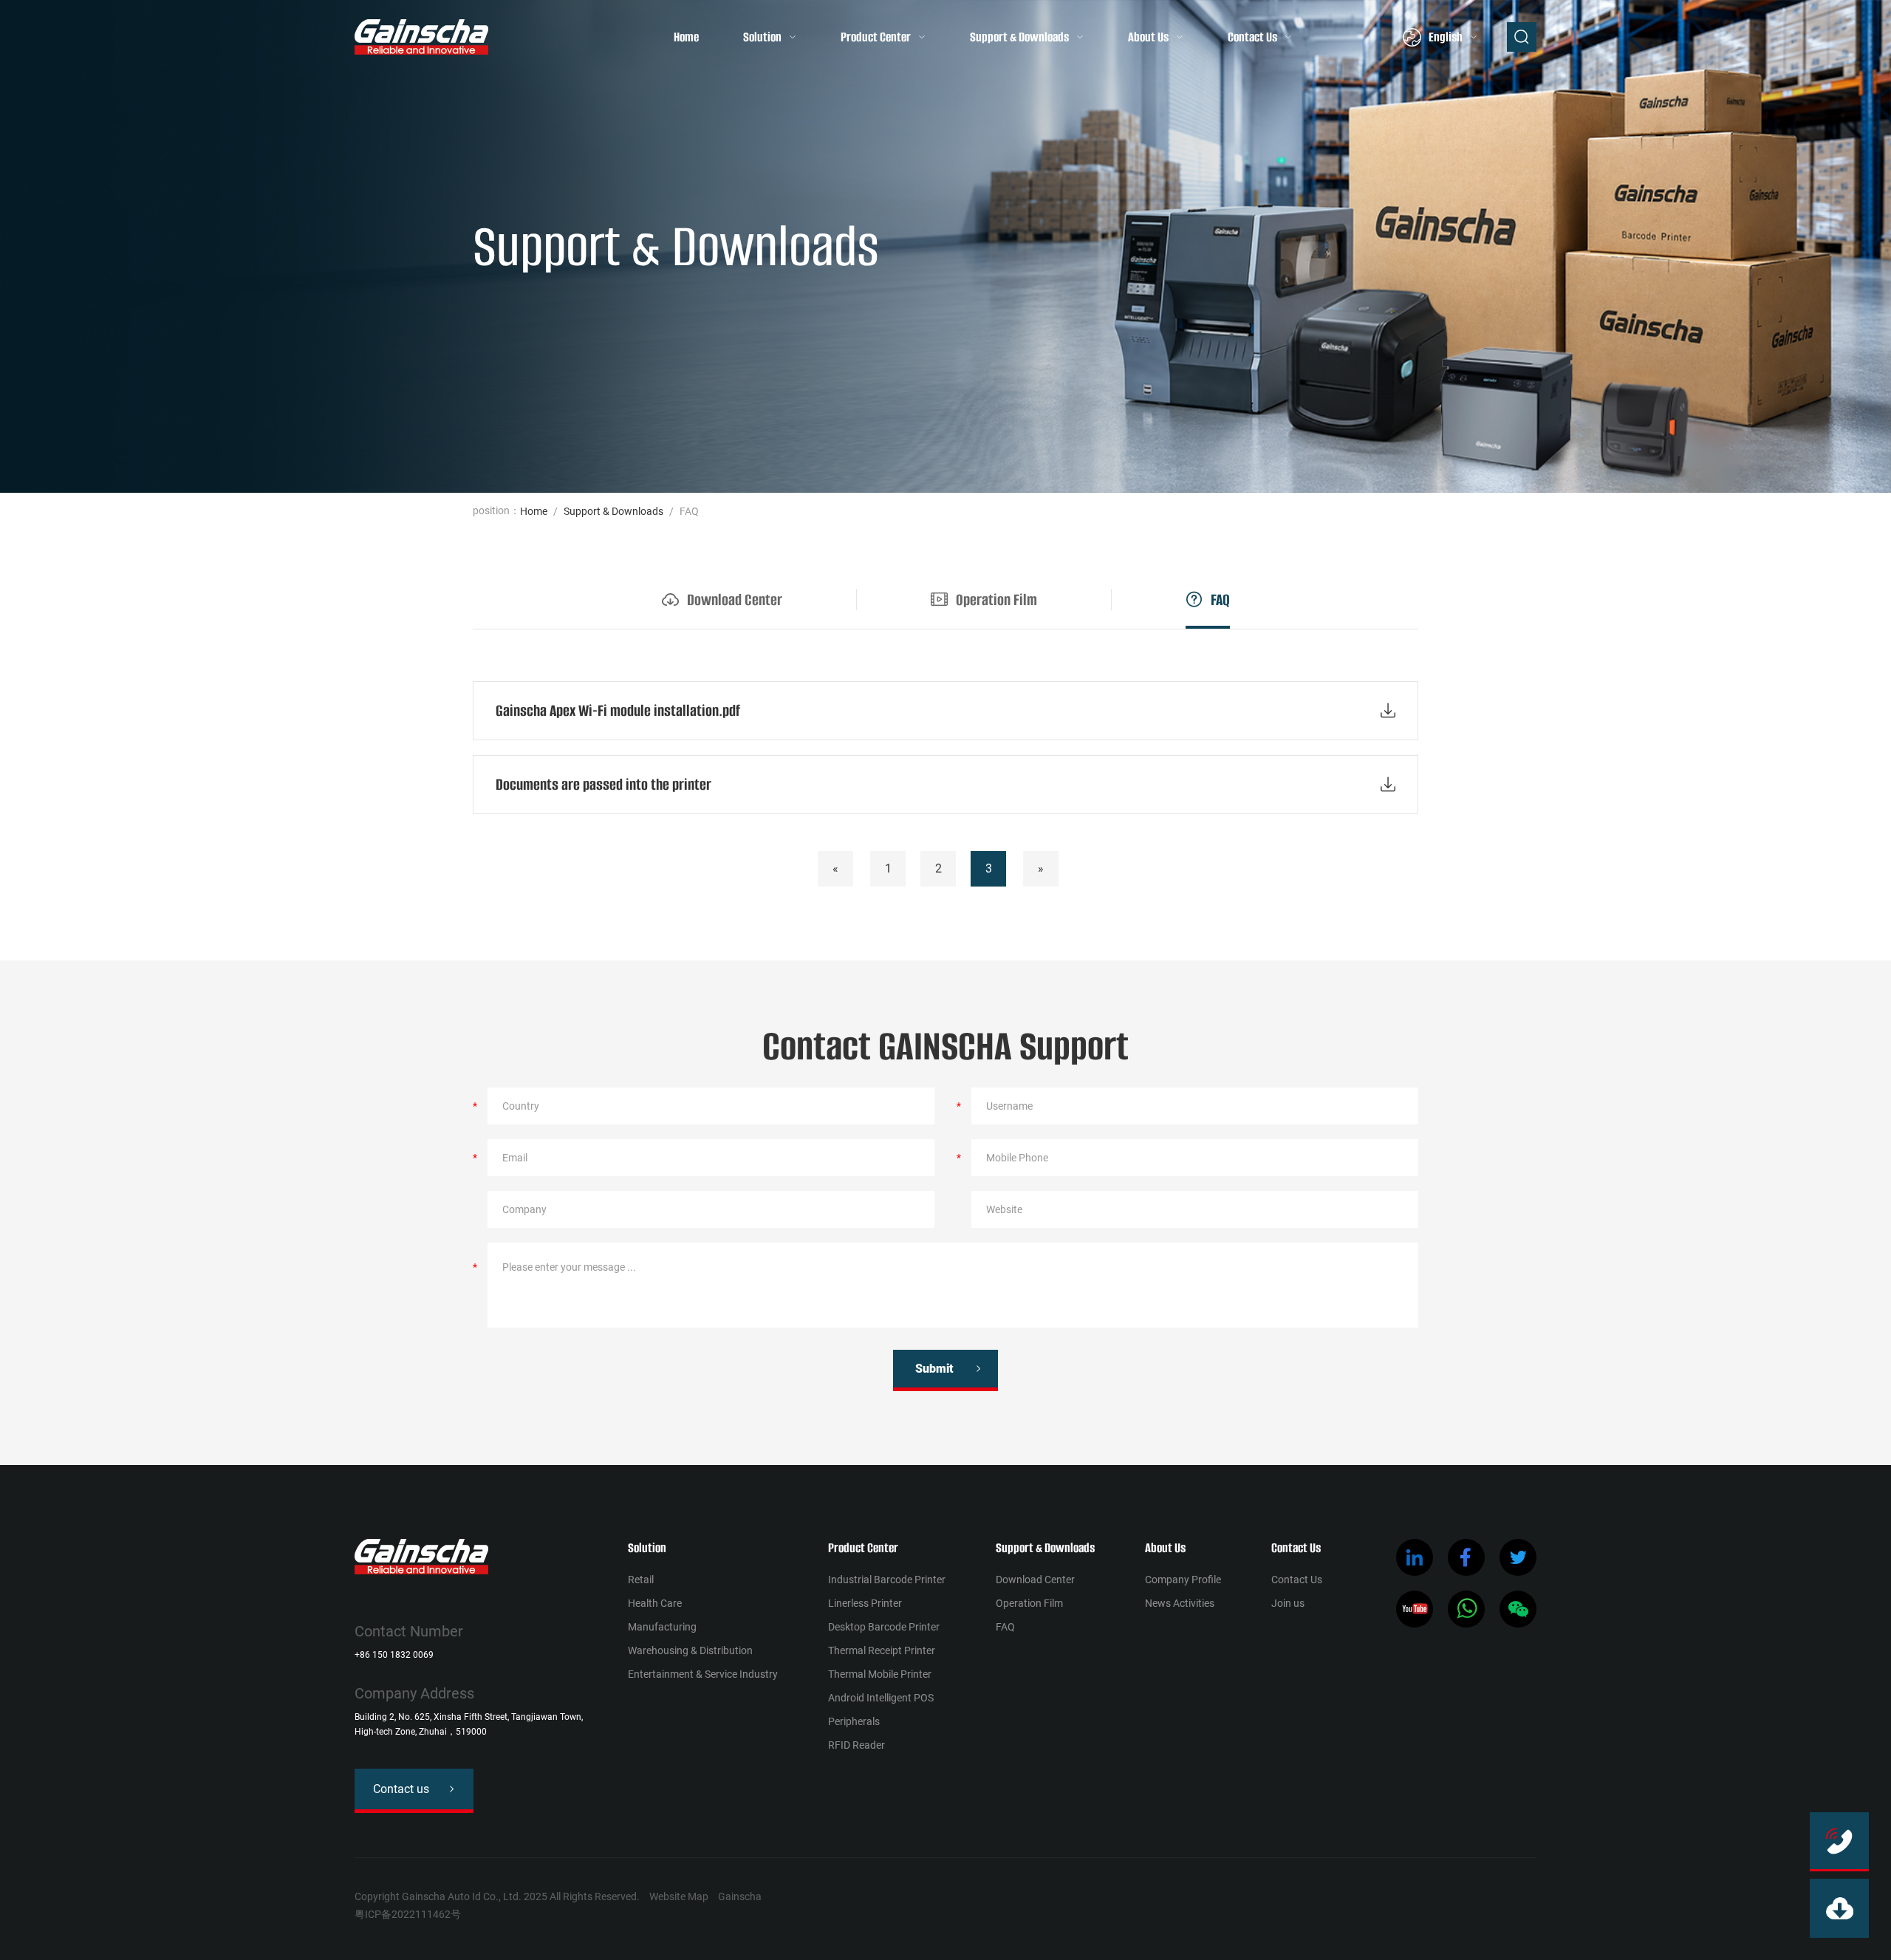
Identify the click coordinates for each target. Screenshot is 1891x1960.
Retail (641, 1580)
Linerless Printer (865, 1603)
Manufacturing (662, 1627)
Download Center (1035, 1580)
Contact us (401, 1789)
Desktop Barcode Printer (884, 1627)
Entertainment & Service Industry (703, 1674)
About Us (1148, 37)
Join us (1288, 1603)
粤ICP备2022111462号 (408, 1914)
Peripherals (854, 1721)
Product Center (876, 37)
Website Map (679, 1896)
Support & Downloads (1019, 37)
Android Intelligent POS (881, 1698)
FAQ (1005, 1627)
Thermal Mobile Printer (880, 1674)
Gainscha (740, 1896)
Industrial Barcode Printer (887, 1580)
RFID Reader (856, 1745)
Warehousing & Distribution (690, 1650)
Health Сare (655, 1603)
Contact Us (1252, 37)
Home (686, 37)
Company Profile (1183, 1580)
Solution (762, 37)
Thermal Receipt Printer (882, 1650)
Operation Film (1029, 1603)
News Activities (1180, 1603)
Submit (934, 1369)
